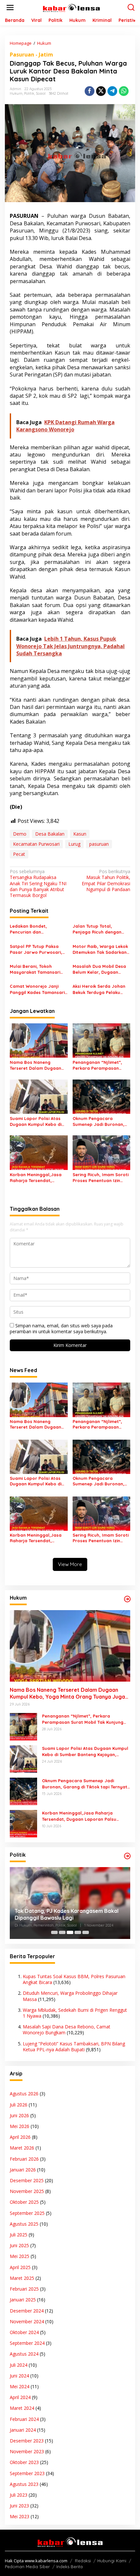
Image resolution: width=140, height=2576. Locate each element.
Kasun (80, 834)
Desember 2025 (27, 2180)
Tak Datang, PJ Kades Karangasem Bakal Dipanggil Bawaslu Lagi (67, 1914)
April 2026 (20, 2137)
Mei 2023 (20, 2516)
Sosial (41, 93)
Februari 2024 (24, 2419)
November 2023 (27, 2451)
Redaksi (83, 2561)
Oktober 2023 (24, 2462)
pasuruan (99, 844)
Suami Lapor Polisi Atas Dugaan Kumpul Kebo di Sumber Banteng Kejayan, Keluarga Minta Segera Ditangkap (38, 1121)
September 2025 (27, 2213)
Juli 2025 (19, 2235)
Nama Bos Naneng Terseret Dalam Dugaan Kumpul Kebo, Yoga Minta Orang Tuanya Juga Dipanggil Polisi (37, 1065)
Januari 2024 (23, 2430)
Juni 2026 (19, 2115)
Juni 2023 (19, 2506)
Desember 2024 (27, 2311)
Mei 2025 (20, 2256)
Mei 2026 (20, 2126)
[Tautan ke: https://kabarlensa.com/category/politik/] (127, 1856)
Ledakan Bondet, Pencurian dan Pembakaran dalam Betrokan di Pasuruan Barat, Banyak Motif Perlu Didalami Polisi (38, 929)
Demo (20, 834)
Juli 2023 (19, 2495)
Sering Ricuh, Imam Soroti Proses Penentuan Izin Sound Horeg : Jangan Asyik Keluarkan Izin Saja (101, 1178)
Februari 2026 (24, 2159)
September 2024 (27, 2343)
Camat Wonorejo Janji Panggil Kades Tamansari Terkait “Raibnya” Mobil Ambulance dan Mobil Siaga (37, 989)
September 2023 (27, 2473)
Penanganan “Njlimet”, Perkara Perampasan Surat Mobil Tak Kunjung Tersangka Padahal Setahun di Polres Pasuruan (99, 1065)
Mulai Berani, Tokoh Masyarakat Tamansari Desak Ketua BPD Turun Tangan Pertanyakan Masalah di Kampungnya (37, 969)
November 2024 (27, 2321)
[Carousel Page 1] (54, 1932)
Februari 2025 (24, 2289)
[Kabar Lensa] (71, 7)
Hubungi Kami (112, 2561)
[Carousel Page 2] (62, 1932)
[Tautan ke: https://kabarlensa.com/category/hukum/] (127, 1599)
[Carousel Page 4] (78, 1932)
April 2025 (20, 2267)
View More (70, 1564)
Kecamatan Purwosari (36, 844)
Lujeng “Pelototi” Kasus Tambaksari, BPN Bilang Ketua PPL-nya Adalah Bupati (74, 2047)
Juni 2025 (19, 2245)
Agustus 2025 (24, 2224)
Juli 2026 (19, 2105)
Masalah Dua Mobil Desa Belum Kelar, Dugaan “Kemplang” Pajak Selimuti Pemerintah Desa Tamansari (101, 969)
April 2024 (20, 2397)
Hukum (16, 93)
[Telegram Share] (112, 91)
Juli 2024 (19, 2365)
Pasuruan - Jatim (31, 55)
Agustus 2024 (24, 2354)
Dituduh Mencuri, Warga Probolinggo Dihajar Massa (70, 1996)
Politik (29, 93)
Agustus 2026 (24, 2094)
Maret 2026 (22, 2148)
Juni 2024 (19, 2376)
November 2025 (27, 2191)
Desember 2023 (27, 2441)
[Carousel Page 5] (86, 1932)
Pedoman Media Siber (27, 2567)
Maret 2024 (22, 2408)
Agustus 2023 (24, 2484)
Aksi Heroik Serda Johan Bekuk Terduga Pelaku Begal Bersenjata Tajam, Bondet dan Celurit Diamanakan (100, 989)
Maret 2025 (22, 2278)
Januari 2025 (23, 2300)
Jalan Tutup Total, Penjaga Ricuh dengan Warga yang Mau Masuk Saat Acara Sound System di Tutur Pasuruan (101, 929)
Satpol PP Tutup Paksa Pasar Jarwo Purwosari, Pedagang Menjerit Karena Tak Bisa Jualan (36, 949)
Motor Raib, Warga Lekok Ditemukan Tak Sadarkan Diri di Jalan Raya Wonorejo (100, 949)
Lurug (74, 844)
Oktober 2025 (24, 2202)
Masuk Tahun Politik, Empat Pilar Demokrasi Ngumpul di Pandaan (106, 880)
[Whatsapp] (124, 91)
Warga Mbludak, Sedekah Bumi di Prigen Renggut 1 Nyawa (75, 2013)
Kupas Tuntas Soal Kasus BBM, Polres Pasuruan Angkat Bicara (74, 1979)
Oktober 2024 (24, 2332)
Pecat (19, 854)
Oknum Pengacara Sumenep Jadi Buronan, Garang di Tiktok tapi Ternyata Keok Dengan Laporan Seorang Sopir (98, 1121)
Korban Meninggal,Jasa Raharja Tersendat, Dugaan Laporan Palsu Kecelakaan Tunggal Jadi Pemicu (37, 1178)
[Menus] (10, 8)
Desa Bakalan (50, 834)
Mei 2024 (20, 2386)
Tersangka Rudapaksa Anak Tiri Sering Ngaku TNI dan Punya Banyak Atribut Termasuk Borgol (38, 883)
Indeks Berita (70, 2567)
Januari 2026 (23, 2170)
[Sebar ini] (90, 91)
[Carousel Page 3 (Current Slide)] (70, 1932)
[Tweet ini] (101, 91)
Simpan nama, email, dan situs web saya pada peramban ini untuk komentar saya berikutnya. (61, 1328)
